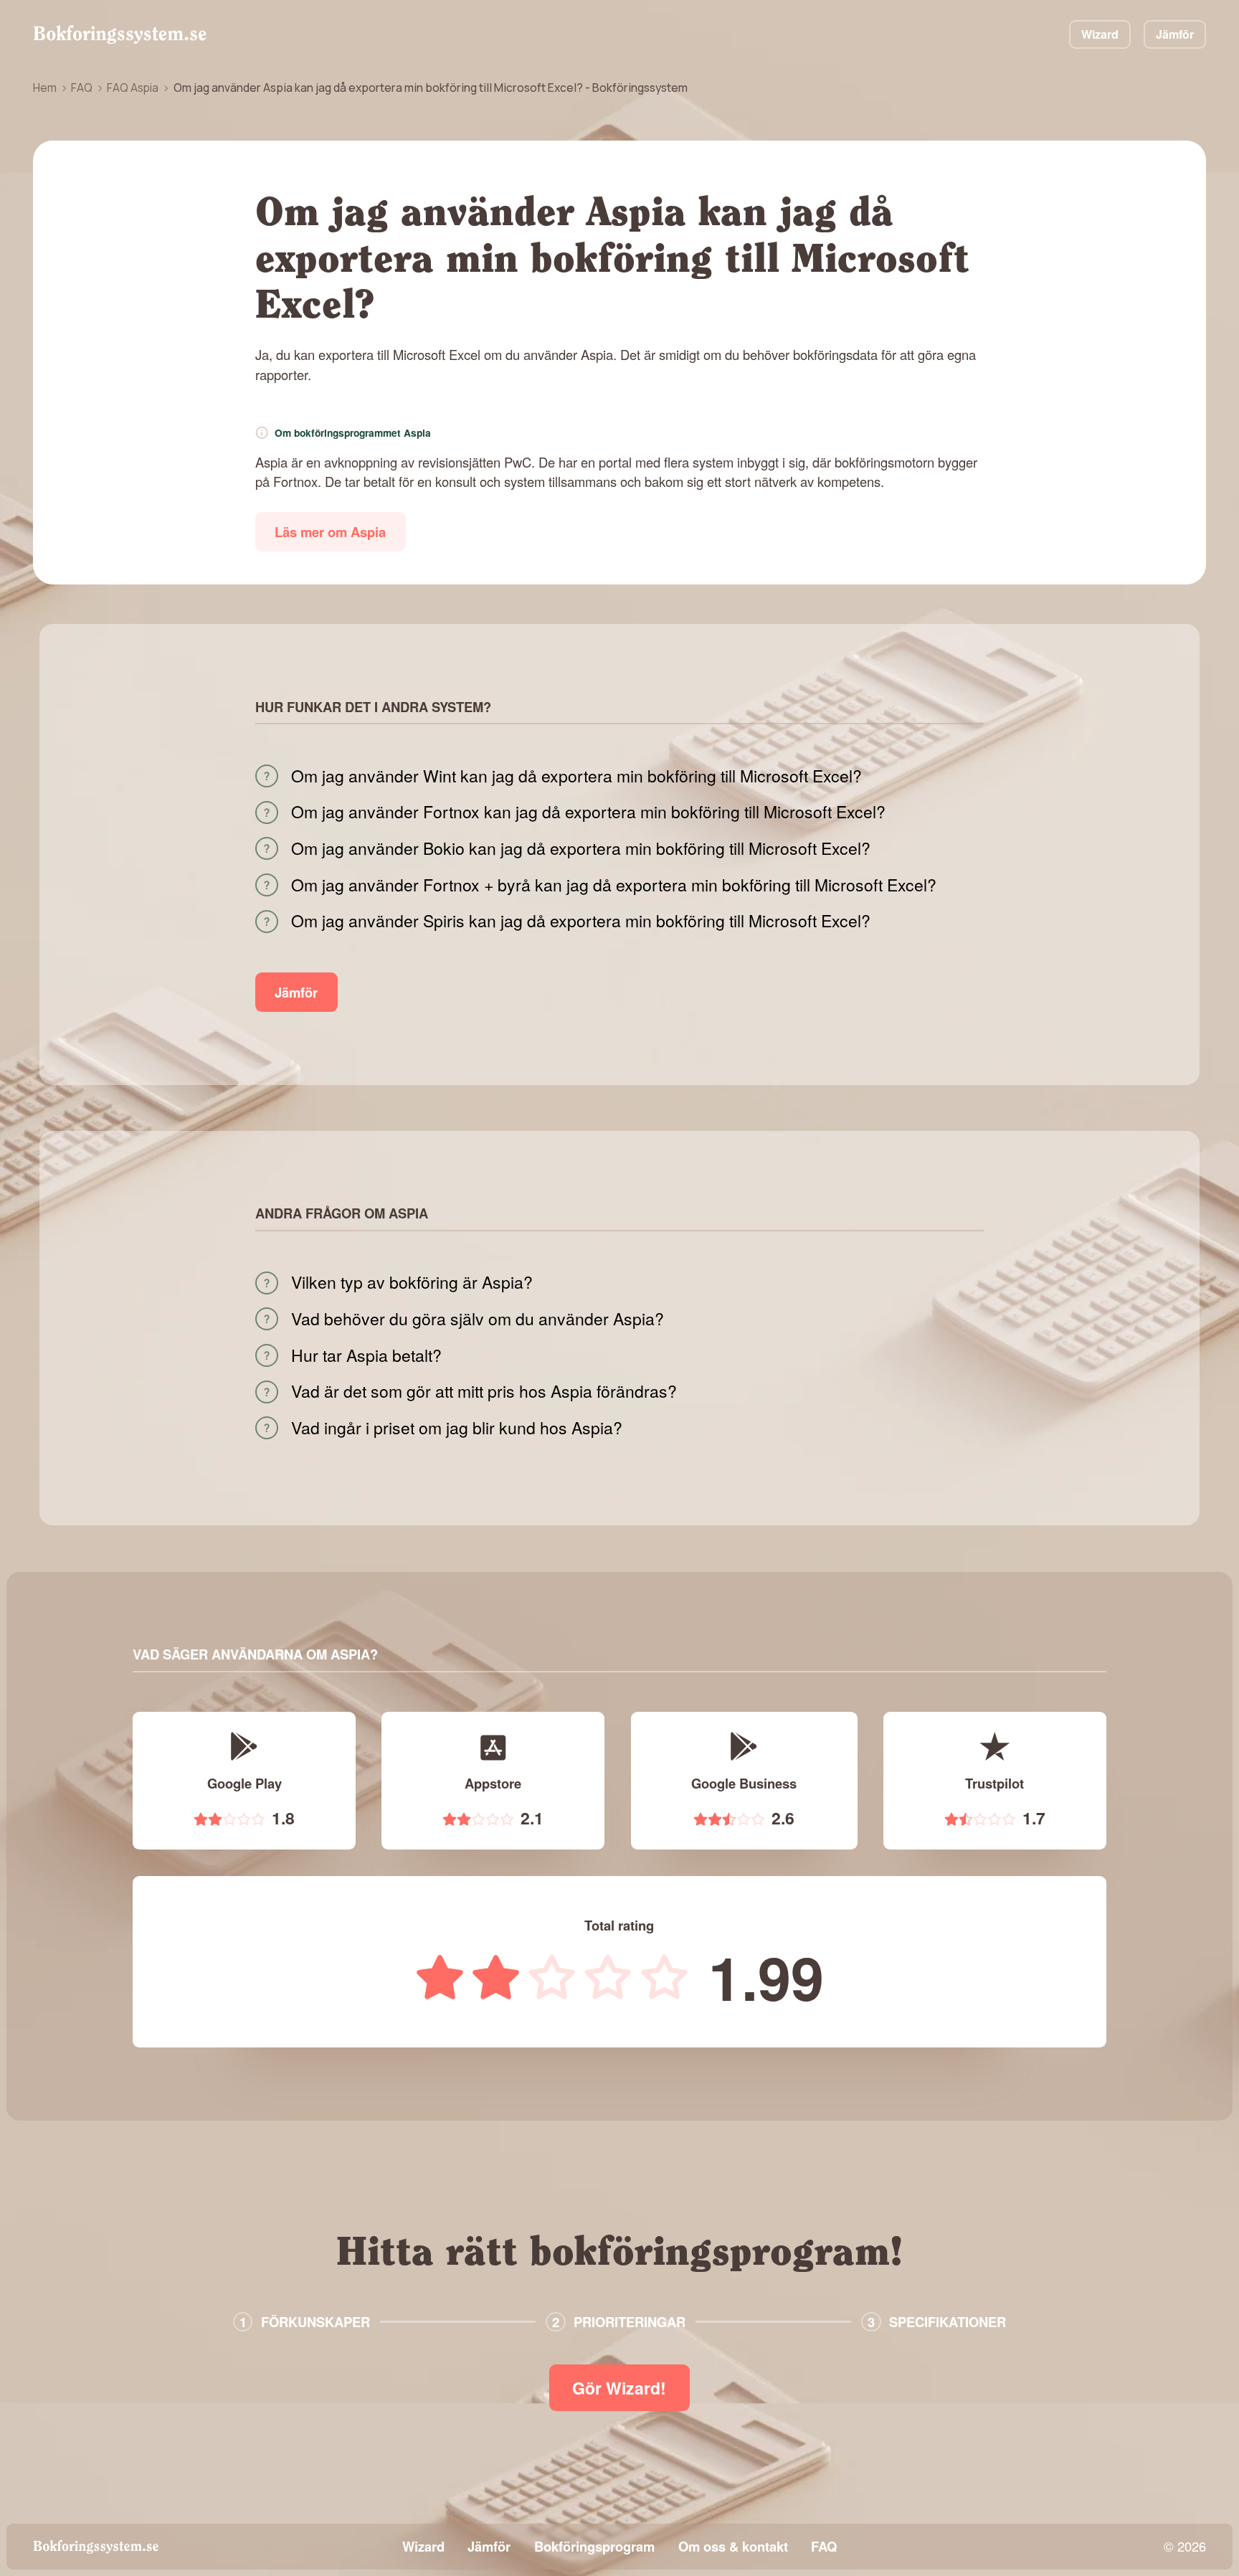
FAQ (82, 87)
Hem (45, 87)
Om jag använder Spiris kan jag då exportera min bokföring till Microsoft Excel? (581, 921)
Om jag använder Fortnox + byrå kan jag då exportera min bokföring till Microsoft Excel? (614, 885)
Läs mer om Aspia (330, 532)
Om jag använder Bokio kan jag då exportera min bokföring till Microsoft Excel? (581, 848)
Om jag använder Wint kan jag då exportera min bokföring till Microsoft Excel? (576, 776)
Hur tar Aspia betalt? (366, 1355)
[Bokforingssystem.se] (120, 34)
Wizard (1100, 34)
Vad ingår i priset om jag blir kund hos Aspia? (457, 1428)
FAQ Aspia (133, 87)
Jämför (1175, 34)
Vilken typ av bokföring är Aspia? (412, 1282)
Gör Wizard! (619, 2388)
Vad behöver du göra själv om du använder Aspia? (478, 1319)
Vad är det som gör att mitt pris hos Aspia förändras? (484, 1391)
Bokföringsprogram (594, 2546)
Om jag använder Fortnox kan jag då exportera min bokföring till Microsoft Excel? (588, 812)
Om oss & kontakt (733, 2546)
